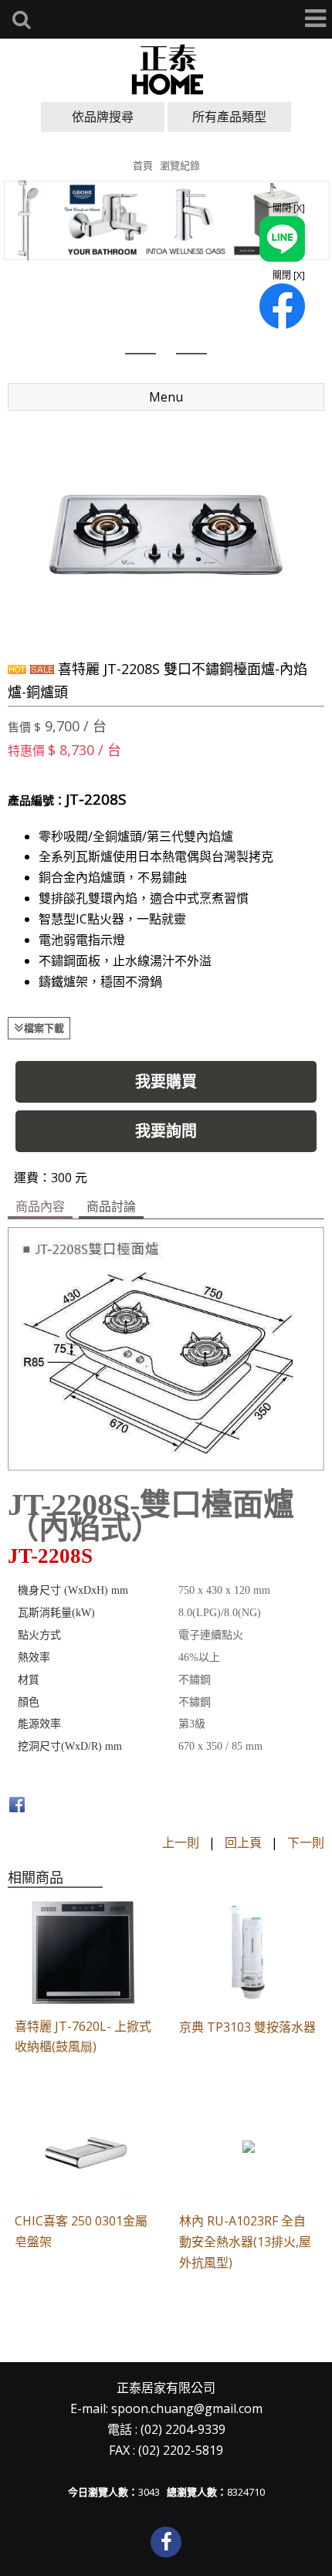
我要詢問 (166, 1131)
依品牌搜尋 (103, 117)
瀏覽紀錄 (180, 165)
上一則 (181, 1842)
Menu (166, 397)
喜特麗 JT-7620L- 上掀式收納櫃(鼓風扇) (83, 2037)
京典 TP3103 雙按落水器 (247, 2027)
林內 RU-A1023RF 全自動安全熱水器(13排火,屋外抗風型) (245, 2242)
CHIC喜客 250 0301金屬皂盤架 (81, 2231)
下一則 (306, 1842)
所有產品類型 (229, 117)
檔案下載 (44, 1028)
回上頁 (243, 1842)
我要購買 (166, 1081)
